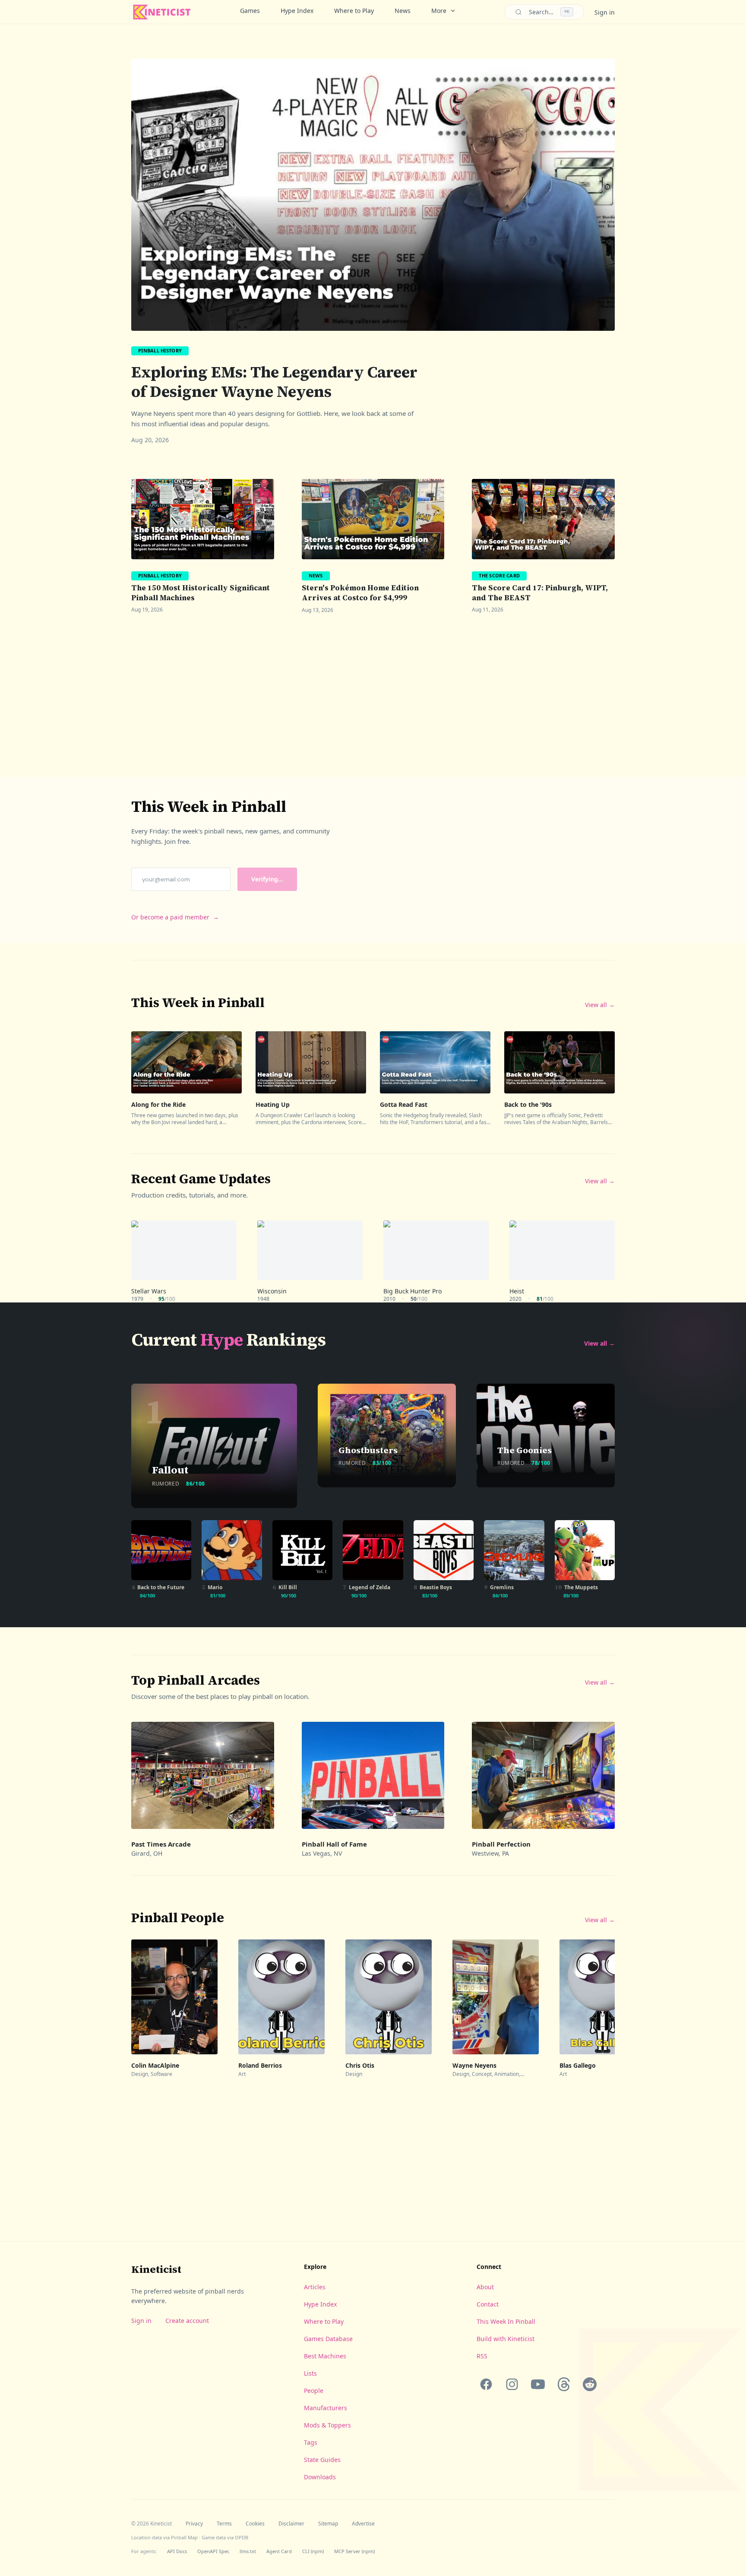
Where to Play (354, 11)
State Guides (322, 2460)
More (439, 11)
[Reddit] (590, 2384)
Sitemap (328, 2524)
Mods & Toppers (327, 2425)
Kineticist (156, 2269)
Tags (311, 2442)
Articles (315, 2287)
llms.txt (248, 2551)
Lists (310, 2373)
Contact (488, 2304)
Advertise (363, 2524)
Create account (187, 2321)
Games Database (328, 2339)
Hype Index (297, 11)
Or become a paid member (175, 917)
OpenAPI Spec (213, 2551)
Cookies (255, 2524)
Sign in (605, 12)
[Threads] (564, 2384)
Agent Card (279, 2551)
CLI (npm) (313, 2551)
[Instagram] (512, 2384)
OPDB (242, 2537)
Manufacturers (326, 2408)
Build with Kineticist (506, 2339)
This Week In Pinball (506, 2321)
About (485, 2287)
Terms (224, 2524)
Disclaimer (291, 2524)
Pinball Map (184, 2537)
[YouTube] (538, 2384)
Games (250, 11)
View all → (600, 1005)
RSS (482, 2356)
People (314, 2391)
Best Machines (325, 2356)
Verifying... (267, 879)
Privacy (194, 2524)
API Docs (177, 2551)
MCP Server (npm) (354, 2551)
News (403, 11)
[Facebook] (486, 2384)
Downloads (320, 2477)
